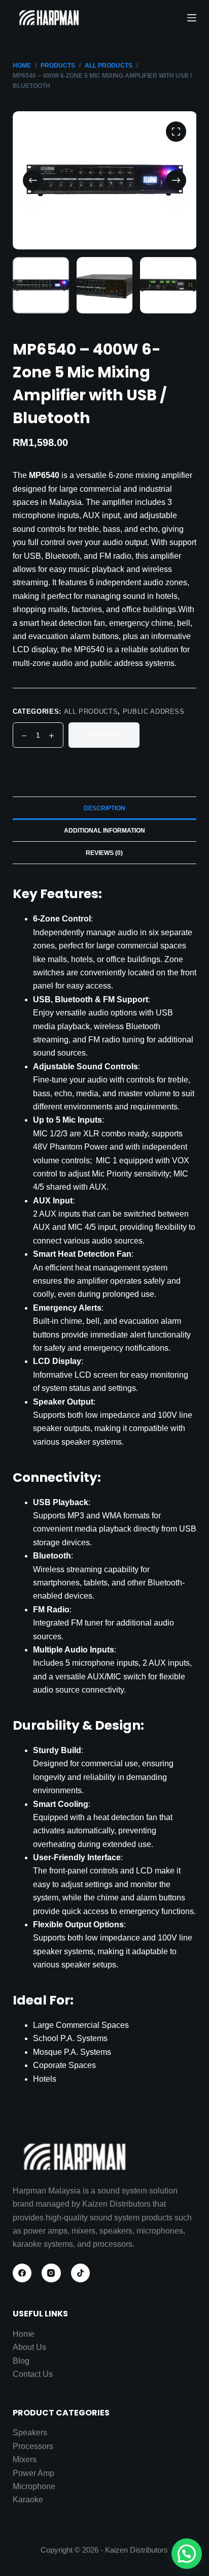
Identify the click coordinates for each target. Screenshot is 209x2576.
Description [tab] (104, 808)
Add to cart (104, 734)
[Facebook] (22, 2273)
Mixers (25, 2459)
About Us (29, 2347)
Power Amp (33, 2473)
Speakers (30, 2432)
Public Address (154, 711)
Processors (33, 2446)
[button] (187, 2554)
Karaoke (28, 2500)
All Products (91, 711)
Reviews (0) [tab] (104, 853)
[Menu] (192, 18)
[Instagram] (51, 2273)
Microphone (34, 2486)
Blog (21, 2361)
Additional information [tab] (104, 831)
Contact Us (33, 2374)
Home (24, 2334)
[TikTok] (81, 2273)
